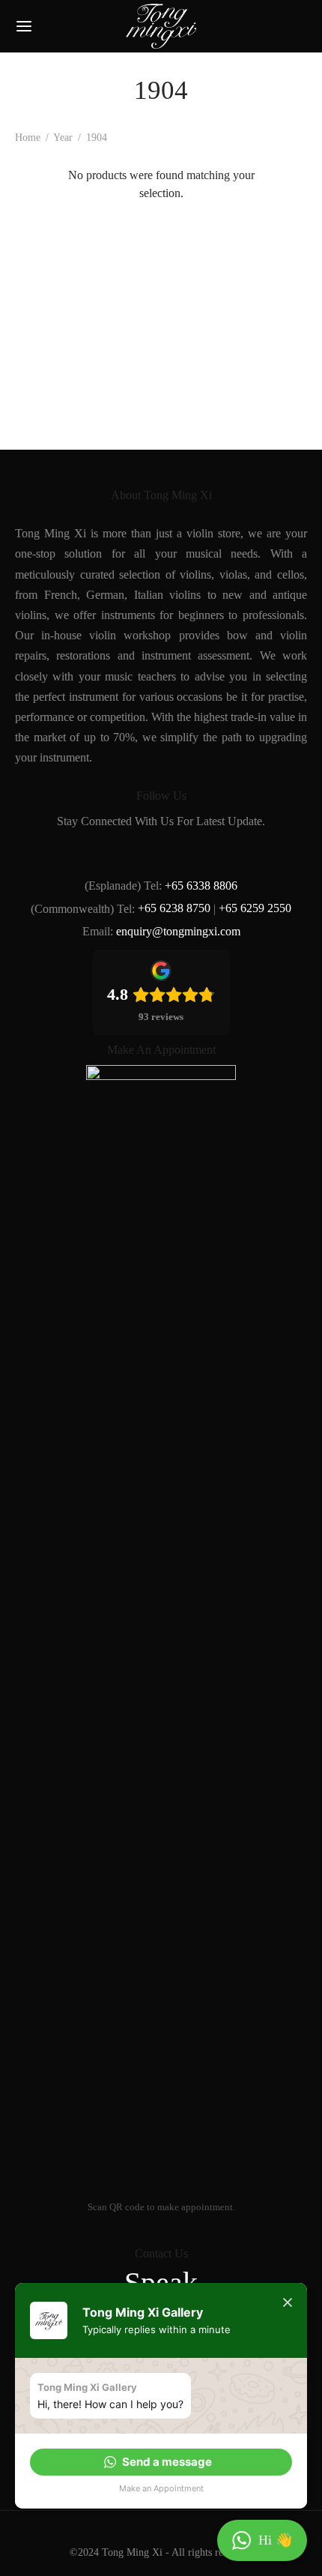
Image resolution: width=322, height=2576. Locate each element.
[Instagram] (126, 853)
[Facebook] (91, 853)
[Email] (196, 853)
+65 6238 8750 (174, 908)
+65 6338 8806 (201, 886)
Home (28, 138)
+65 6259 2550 (255, 908)
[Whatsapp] (231, 853)
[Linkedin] (161, 853)
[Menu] (24, 26)
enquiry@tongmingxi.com (178, 931)
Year (63, 138)
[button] (161, 2462)
